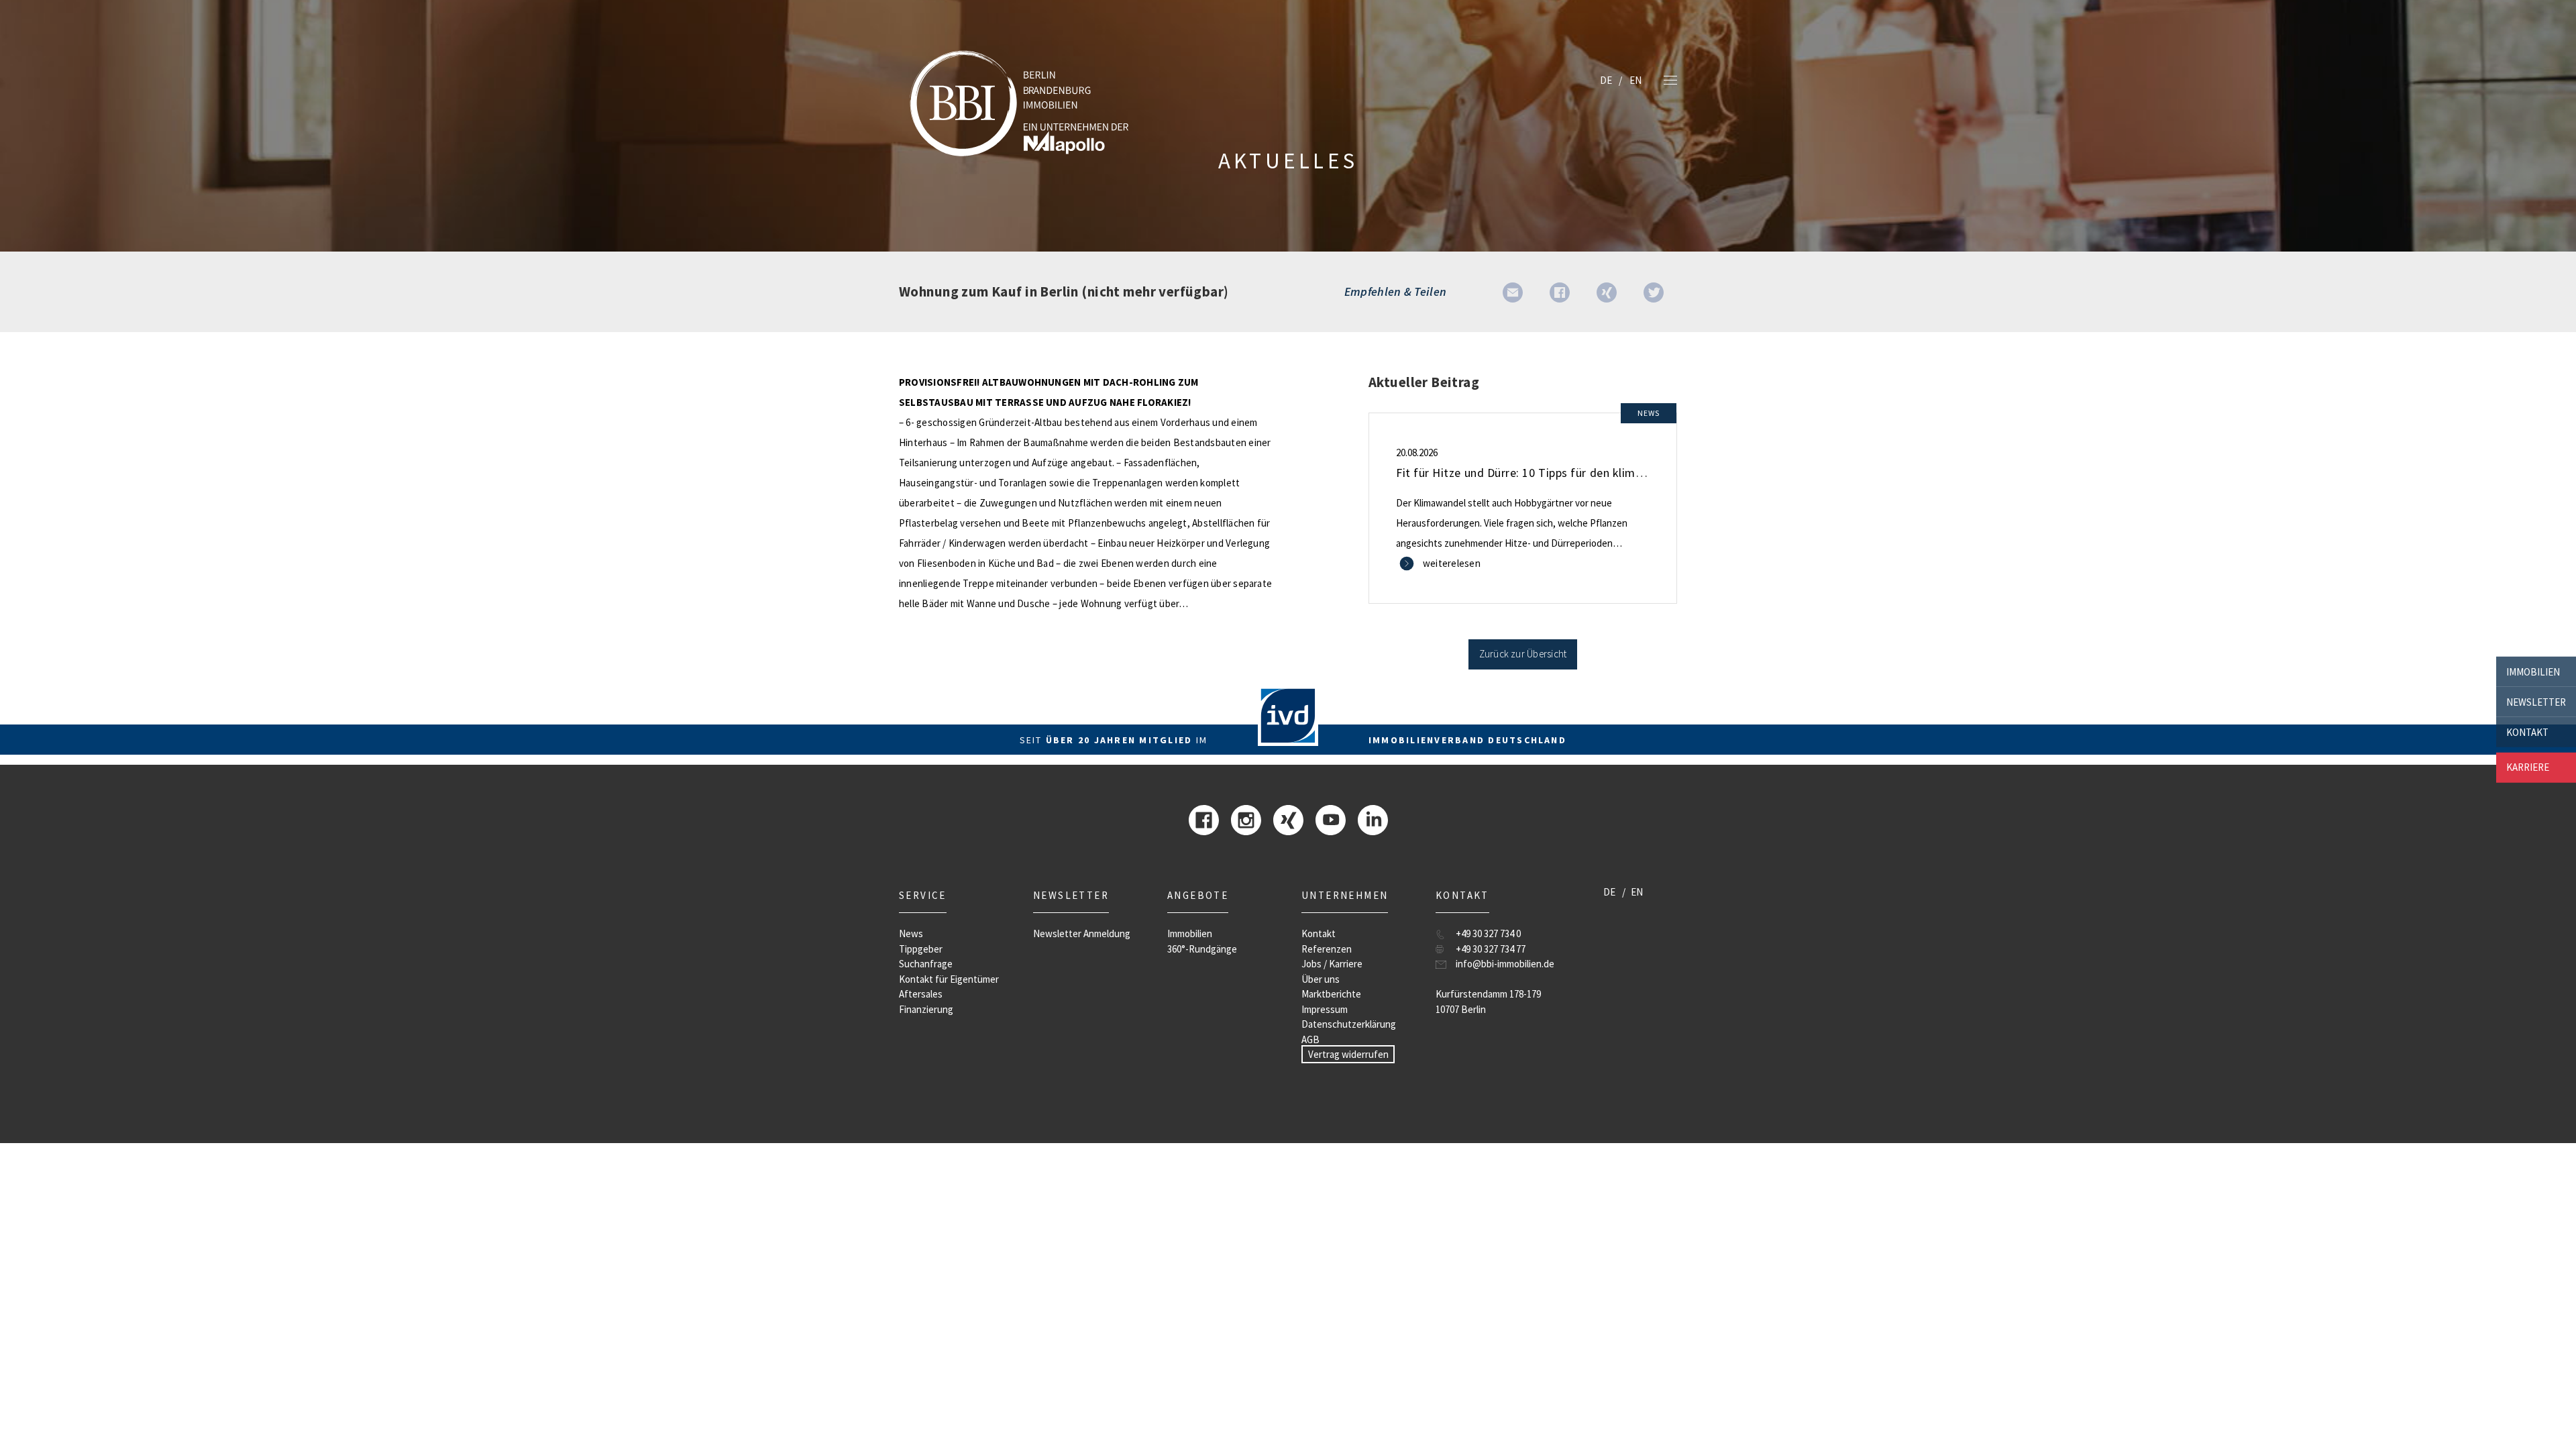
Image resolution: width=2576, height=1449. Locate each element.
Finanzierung (926, 1009)
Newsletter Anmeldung (1082, 933)
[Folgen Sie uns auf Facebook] (1204, 819)
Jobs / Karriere (1332, 964)
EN (1635, 80)
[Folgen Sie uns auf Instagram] (1246, 819)
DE (1606, 80)
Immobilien (2533, 671)
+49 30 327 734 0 (1488, 933)
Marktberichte (1331, 994)
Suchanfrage (926, 964)
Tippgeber (921, 949)
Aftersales (921, 994)
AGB (1310, 1039)
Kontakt (2527, 732)
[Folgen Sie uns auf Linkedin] (1373, 819)
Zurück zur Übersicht (1523, 654)
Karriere (2528, 767)
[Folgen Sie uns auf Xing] (1288, 819)
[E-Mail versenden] (1513, 291)
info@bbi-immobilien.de (1505, 964)
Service (923, 895)
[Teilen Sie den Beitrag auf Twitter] (1654, 291)
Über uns (1321, 979)
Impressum (1325, 1009)
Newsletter (2536, 701)
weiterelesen (1452, 563)
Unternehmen (1345, 895)
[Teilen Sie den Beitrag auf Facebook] (1560, 291)
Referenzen (1327, 949)
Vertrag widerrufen (1348, 1054)
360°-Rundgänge (1202, 949)
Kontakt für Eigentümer (949, 979)
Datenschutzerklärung (1349, 1024)
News (911, 933)
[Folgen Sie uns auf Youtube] (1331, 819)
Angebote (1198, 895)
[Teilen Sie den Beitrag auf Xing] (1607, 291)
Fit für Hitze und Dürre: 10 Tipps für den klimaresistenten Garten (1569, 473)
